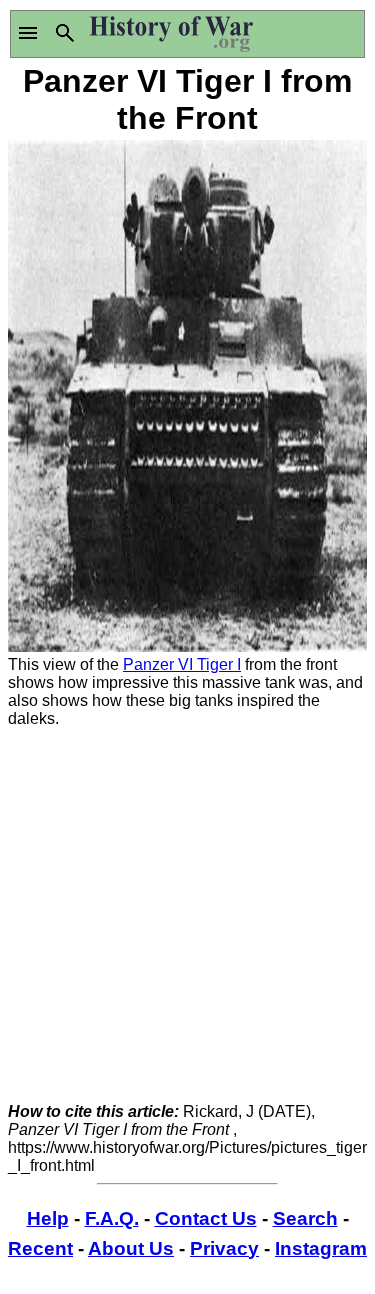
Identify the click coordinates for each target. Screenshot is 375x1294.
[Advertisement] (187, 915)
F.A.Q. (112, 1218)
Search (305, 1218)
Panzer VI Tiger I (182, 664)
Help (48, 1218)
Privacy (224, 1248)
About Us (131, 1248)
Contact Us (206, 1218)
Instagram (321, 1248)
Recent (40, 1248)
